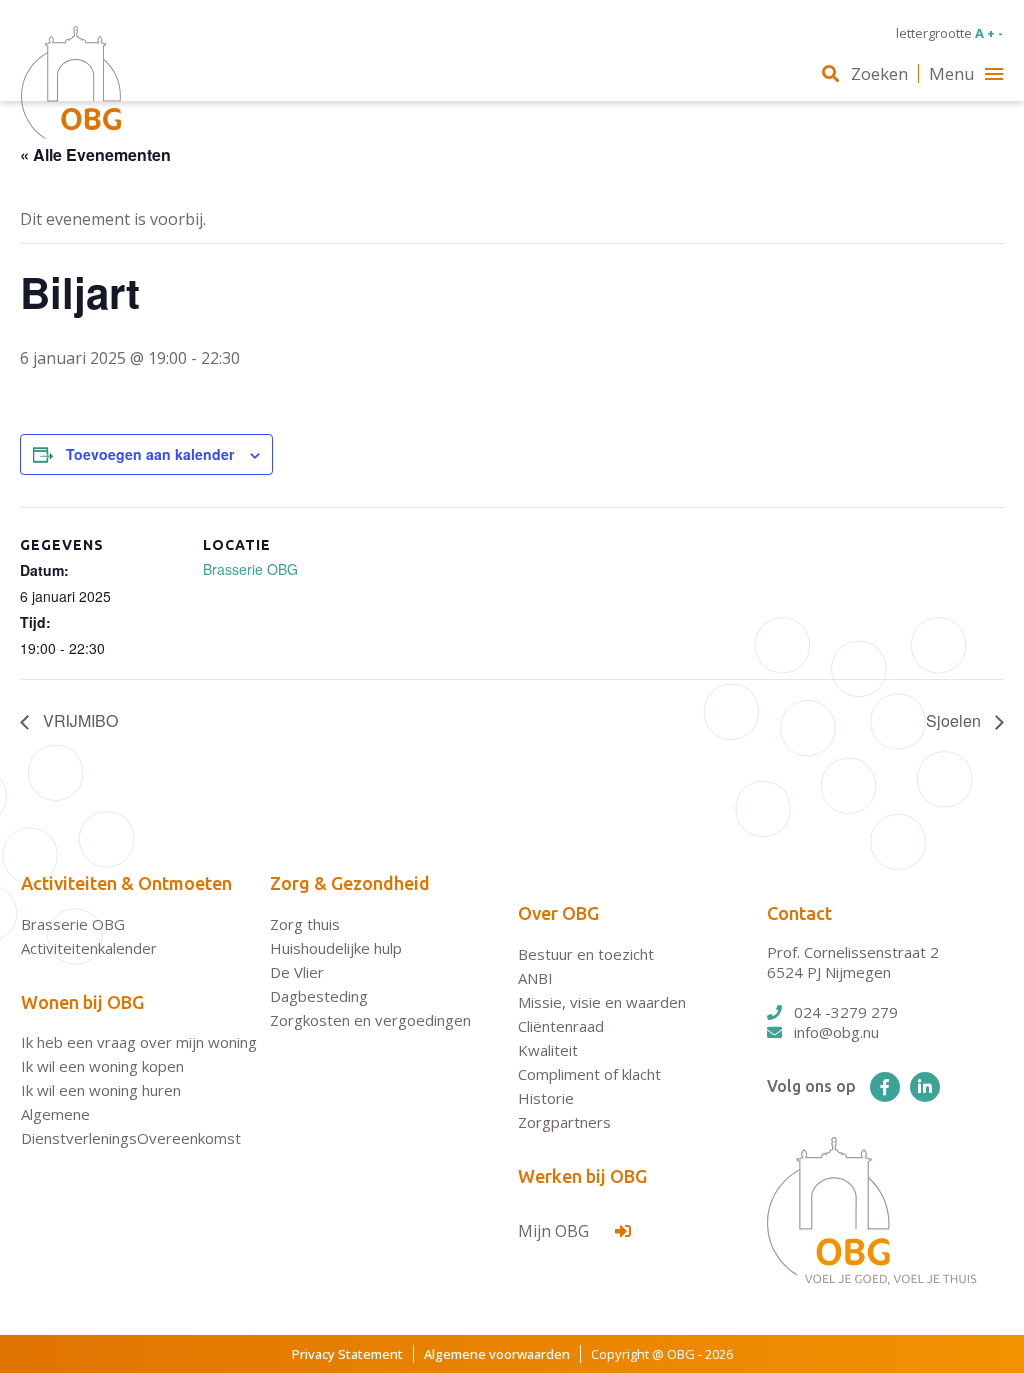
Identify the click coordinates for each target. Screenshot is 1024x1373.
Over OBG (558, 913)
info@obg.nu (836, 1032)
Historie (546, 1098)
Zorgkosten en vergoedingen (370, 1020)
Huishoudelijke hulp (336, 948)
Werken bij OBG (582, 1176)
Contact (799, 913)
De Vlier (297, 972)
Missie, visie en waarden (602, 1002)
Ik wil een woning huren (101, 1090)
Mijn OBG (555, 1231)
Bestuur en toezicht (586, 954)
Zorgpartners (564, 1122)
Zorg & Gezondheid (350, 883)
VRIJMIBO (78, 720)
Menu (952, 73)
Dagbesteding (319, 996)
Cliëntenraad (561, 1026)
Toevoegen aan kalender (150, 454)
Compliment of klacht (589, 1074)
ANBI (535, 978)
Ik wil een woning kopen (102, 1066)
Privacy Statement (347, 1354)
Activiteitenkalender (89, 948)
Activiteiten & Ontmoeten (126, 883)
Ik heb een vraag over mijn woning (139, 1042)
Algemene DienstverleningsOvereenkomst (131, 1126)
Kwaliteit (548, 1050)
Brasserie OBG (250, 569)
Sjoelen (955, 720)
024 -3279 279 (846, 1012)
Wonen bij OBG (82, 1002)
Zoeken (879, 73)
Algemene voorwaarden (497, 1354)
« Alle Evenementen (95, 154)
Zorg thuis (305, 924)
